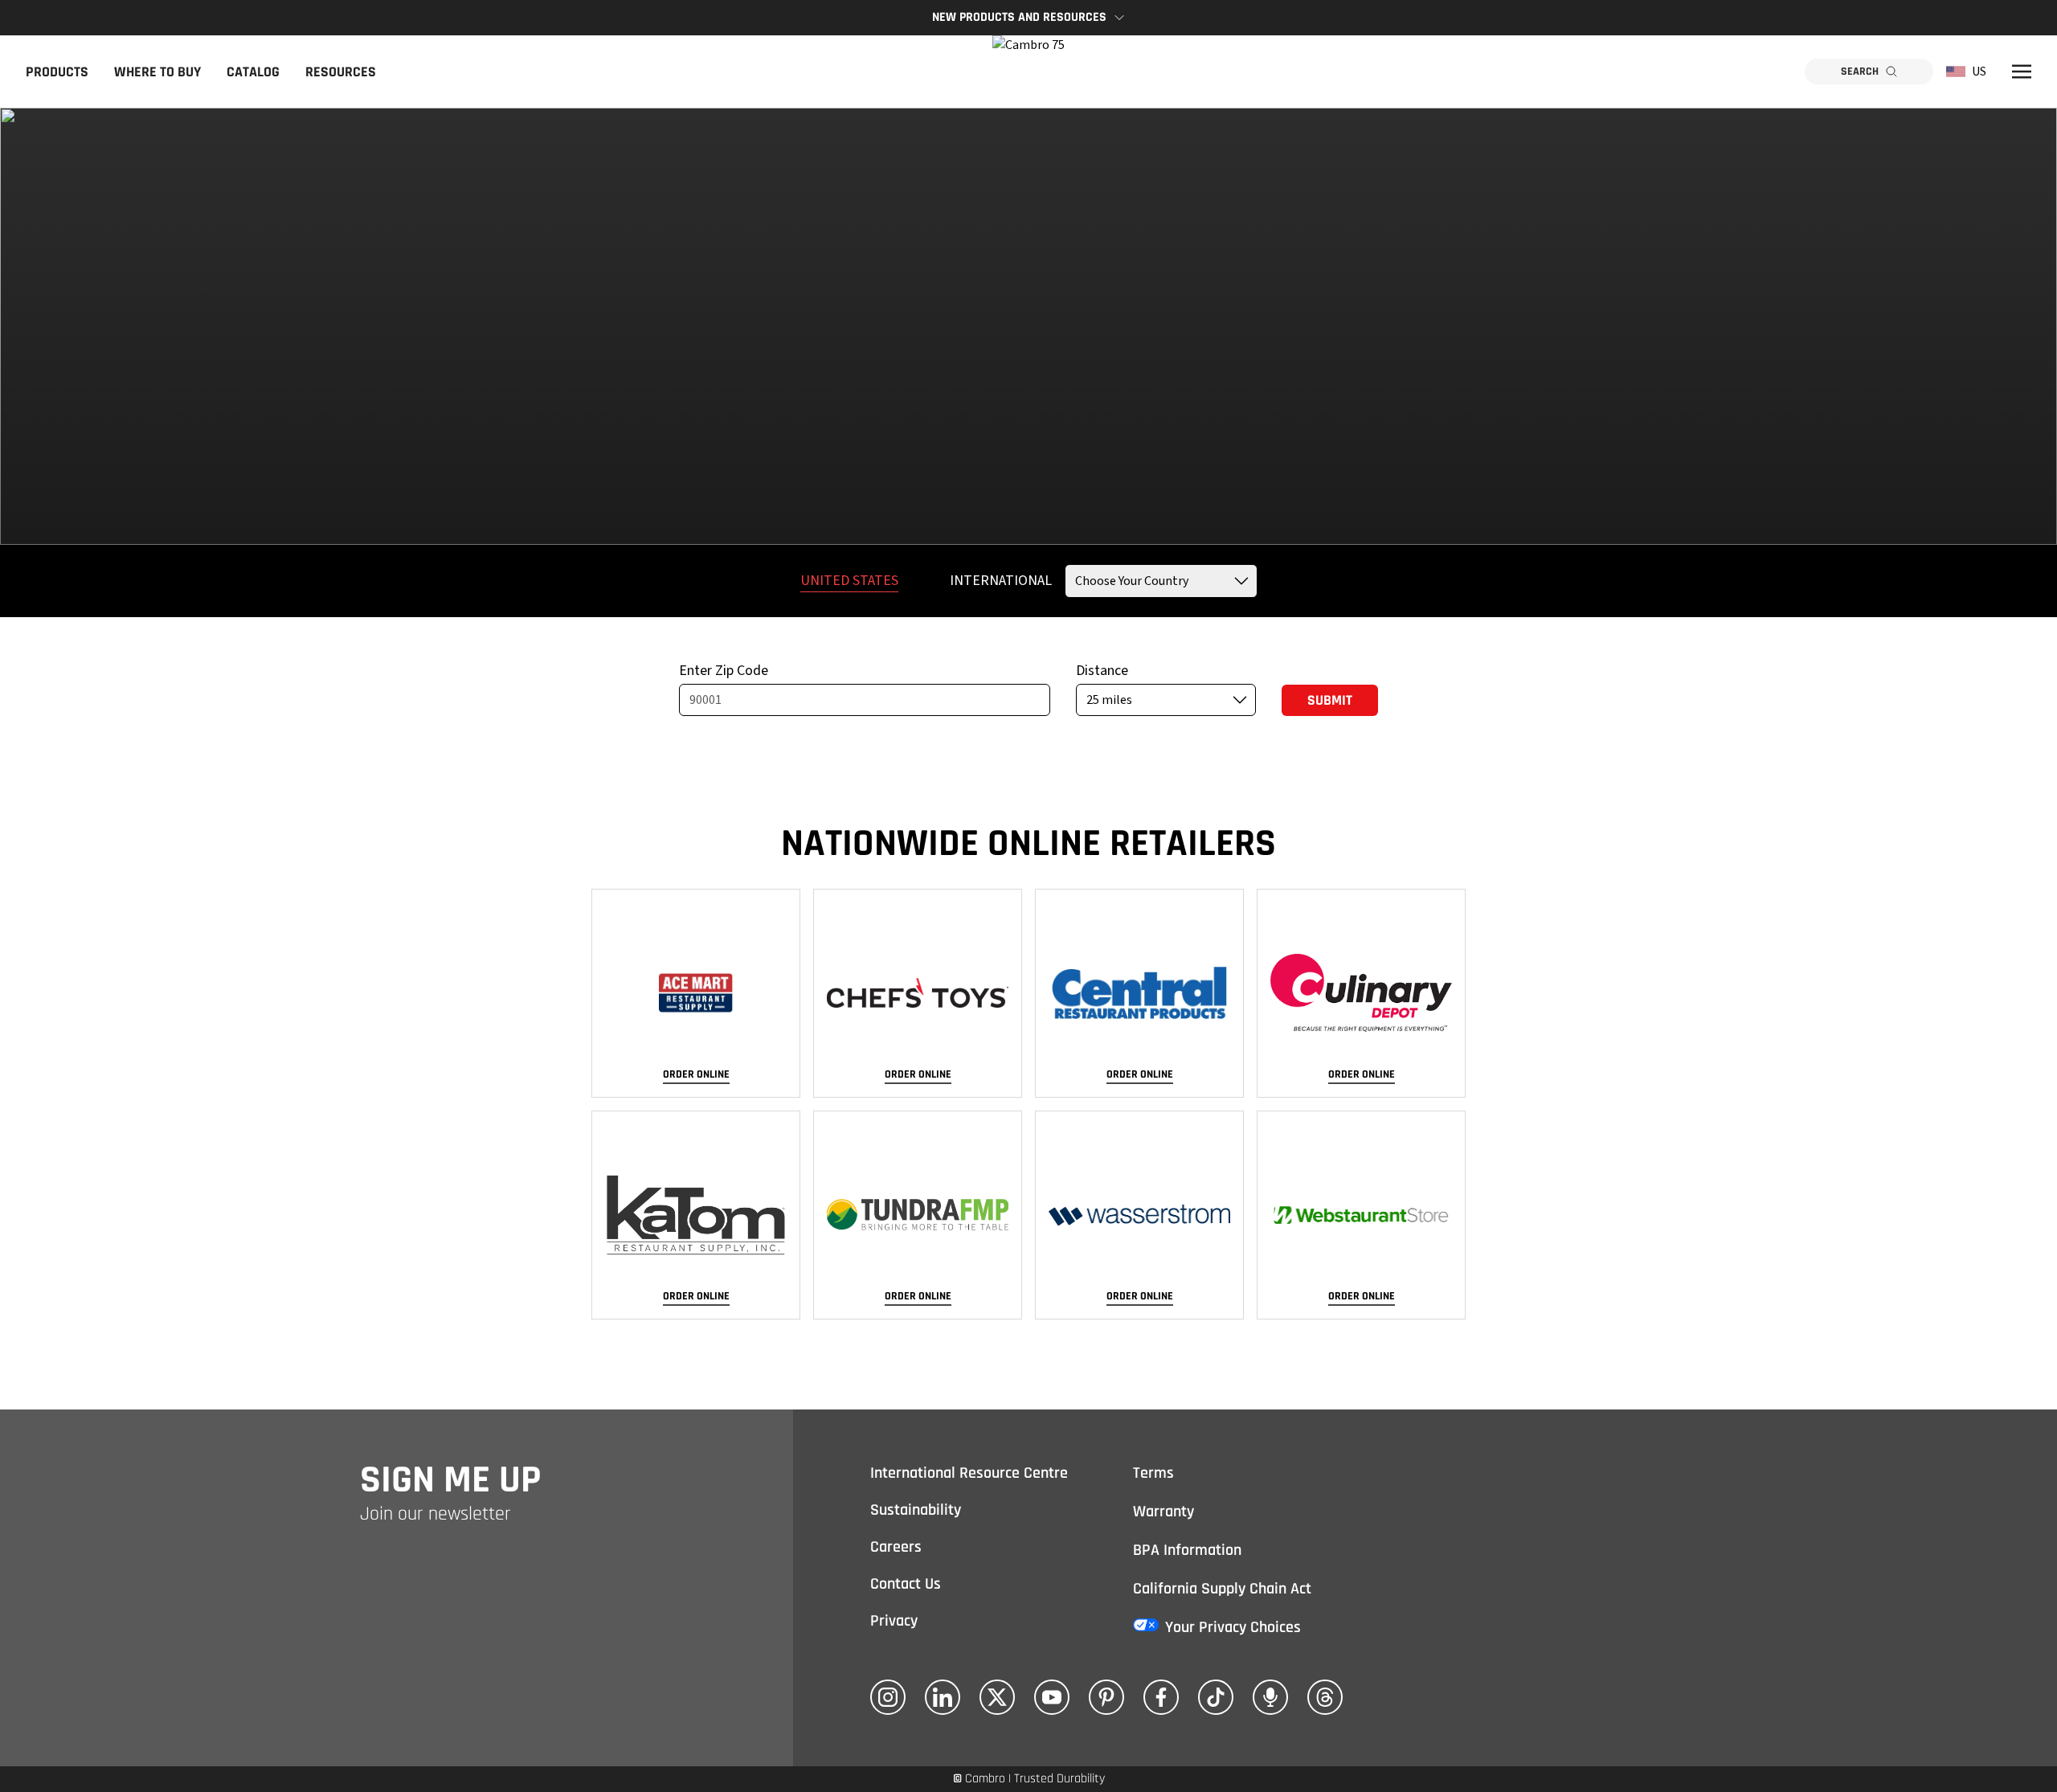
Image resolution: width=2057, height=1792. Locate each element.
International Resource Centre (969, 1473)
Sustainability (916, 1510)
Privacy (894, 1621)
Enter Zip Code (724, 671)
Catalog (253, 72)
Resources (341, 72)
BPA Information (1187, 1550)
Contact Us (906, 1584)
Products (57, 72)
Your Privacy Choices (1233, 1627)
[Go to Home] (1028, 72)
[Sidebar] (2022, 72)
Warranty (1163, 1512)
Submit (1330, 700)
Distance (1102, 671)
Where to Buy (157, 72)
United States (849, 581)
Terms (1153, 1473)
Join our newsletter (436, 1514)
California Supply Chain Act (1222, 1589)
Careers (896, 1547)
